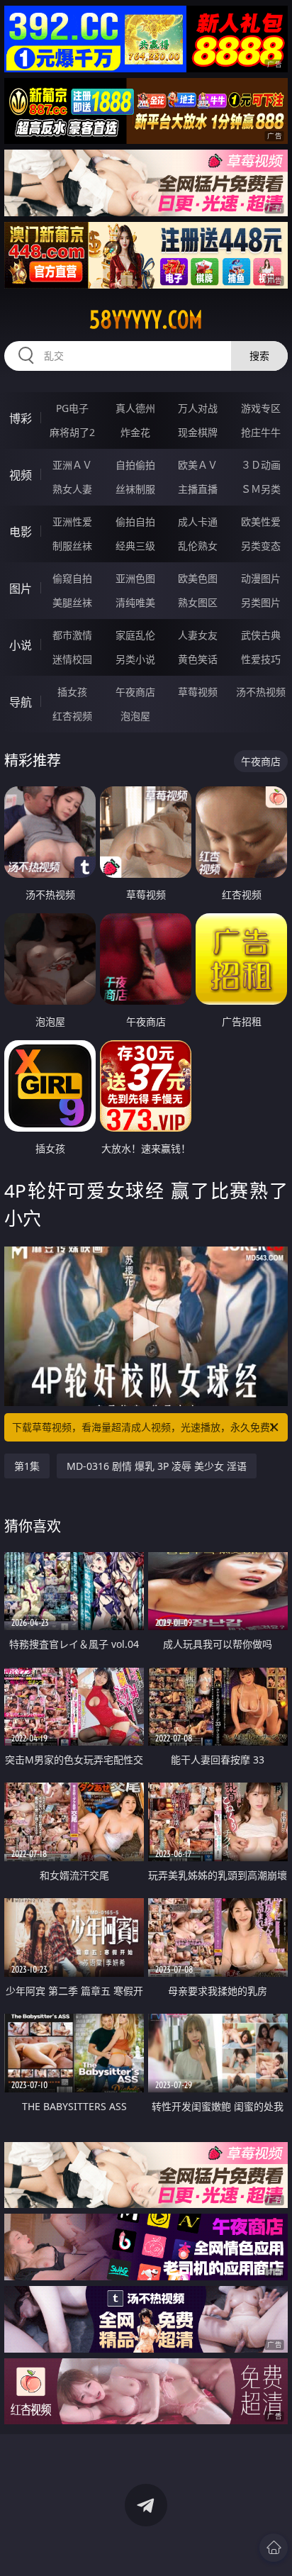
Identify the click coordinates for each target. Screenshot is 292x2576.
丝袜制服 (135, 489)
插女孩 (72, 692)
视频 (21, 475)
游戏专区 (261, 408)
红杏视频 (72, 716)
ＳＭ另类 (261, 489)
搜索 (259, 356)
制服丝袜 (72, 546)
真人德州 (135, 408)
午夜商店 (135, 692)
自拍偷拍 (135, 465)
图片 (21, 589)
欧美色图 (198, 578)
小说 (21, 645)
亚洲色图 (135, 578)
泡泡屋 (135, 716)
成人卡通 (198, 522)
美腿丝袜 (72, 602)
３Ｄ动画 (261, 465)
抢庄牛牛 (261, 432)
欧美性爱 (261, 522)
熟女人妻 (72, 489)
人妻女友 (198, 635)
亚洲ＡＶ (72, 465)
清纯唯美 (135, 602)
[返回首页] (274, 2548)
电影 (21, 532)
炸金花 (135, 432)
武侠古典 (261, 635)
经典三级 (135, 546)
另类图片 (261, 602)
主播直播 (198, 489)
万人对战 (198, 408)
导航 (21, 702)
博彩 (21, 418)
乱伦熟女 (198, 546)
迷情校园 (72, 659)
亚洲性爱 (72, 522)
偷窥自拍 (72, 578)
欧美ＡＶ (198, 465)
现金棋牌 (198, 432)
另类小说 (135, 659)
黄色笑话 (198, 659)
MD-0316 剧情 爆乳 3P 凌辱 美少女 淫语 (157, 1466)
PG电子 (72, 408)
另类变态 (261, 546)
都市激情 (72, 635)
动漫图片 (261, 578)
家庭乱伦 (135, 635)
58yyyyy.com (146, 320)
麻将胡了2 (72, 432)
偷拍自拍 (135, 522)
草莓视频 (198, 692)
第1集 (27, 1466)
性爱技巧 (261, 659)
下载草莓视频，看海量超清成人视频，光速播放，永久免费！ (146, 1427)
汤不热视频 (261, 692)
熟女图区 (198, 602)
